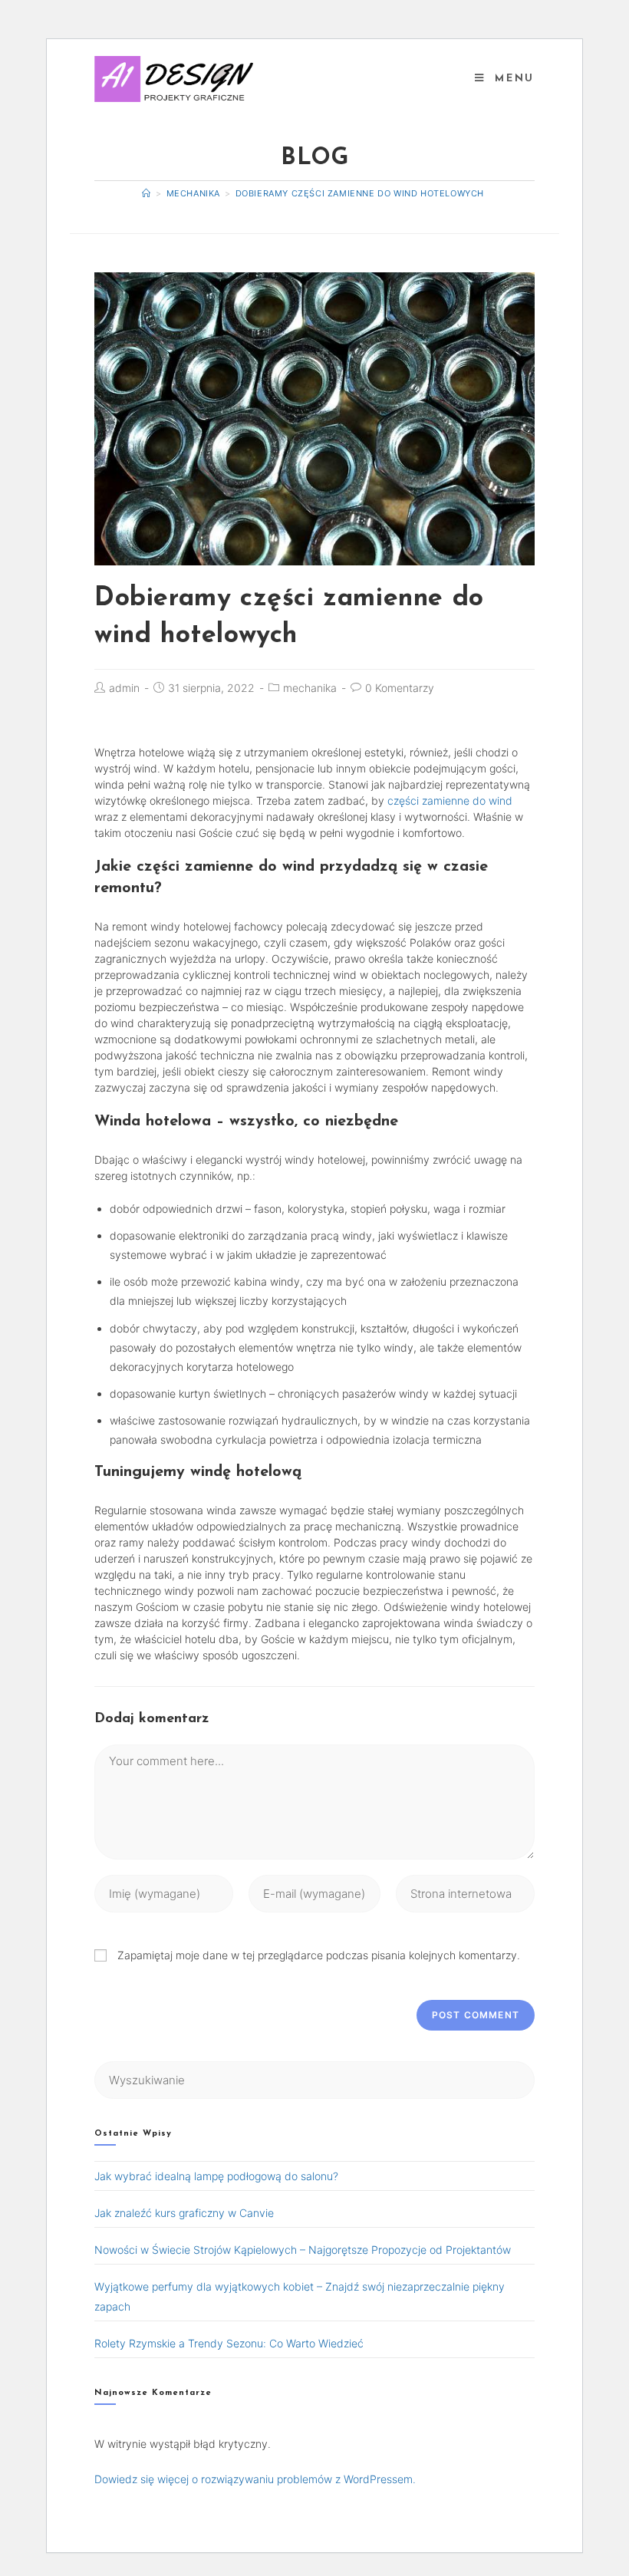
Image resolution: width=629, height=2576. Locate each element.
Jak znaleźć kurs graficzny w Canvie (184, 2213)
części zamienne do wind (450, 800)
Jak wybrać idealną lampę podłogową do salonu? (216, 2176)
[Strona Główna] (147, 193)
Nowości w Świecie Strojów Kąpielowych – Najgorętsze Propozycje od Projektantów (303, 2250)
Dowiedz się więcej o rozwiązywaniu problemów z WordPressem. (255, 2479)
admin (124, 688)
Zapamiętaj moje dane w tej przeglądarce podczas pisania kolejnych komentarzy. (319, 1955)
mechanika (310, 688)
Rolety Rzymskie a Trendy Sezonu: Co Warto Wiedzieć (229, 2343)
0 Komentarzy (400, 688)
